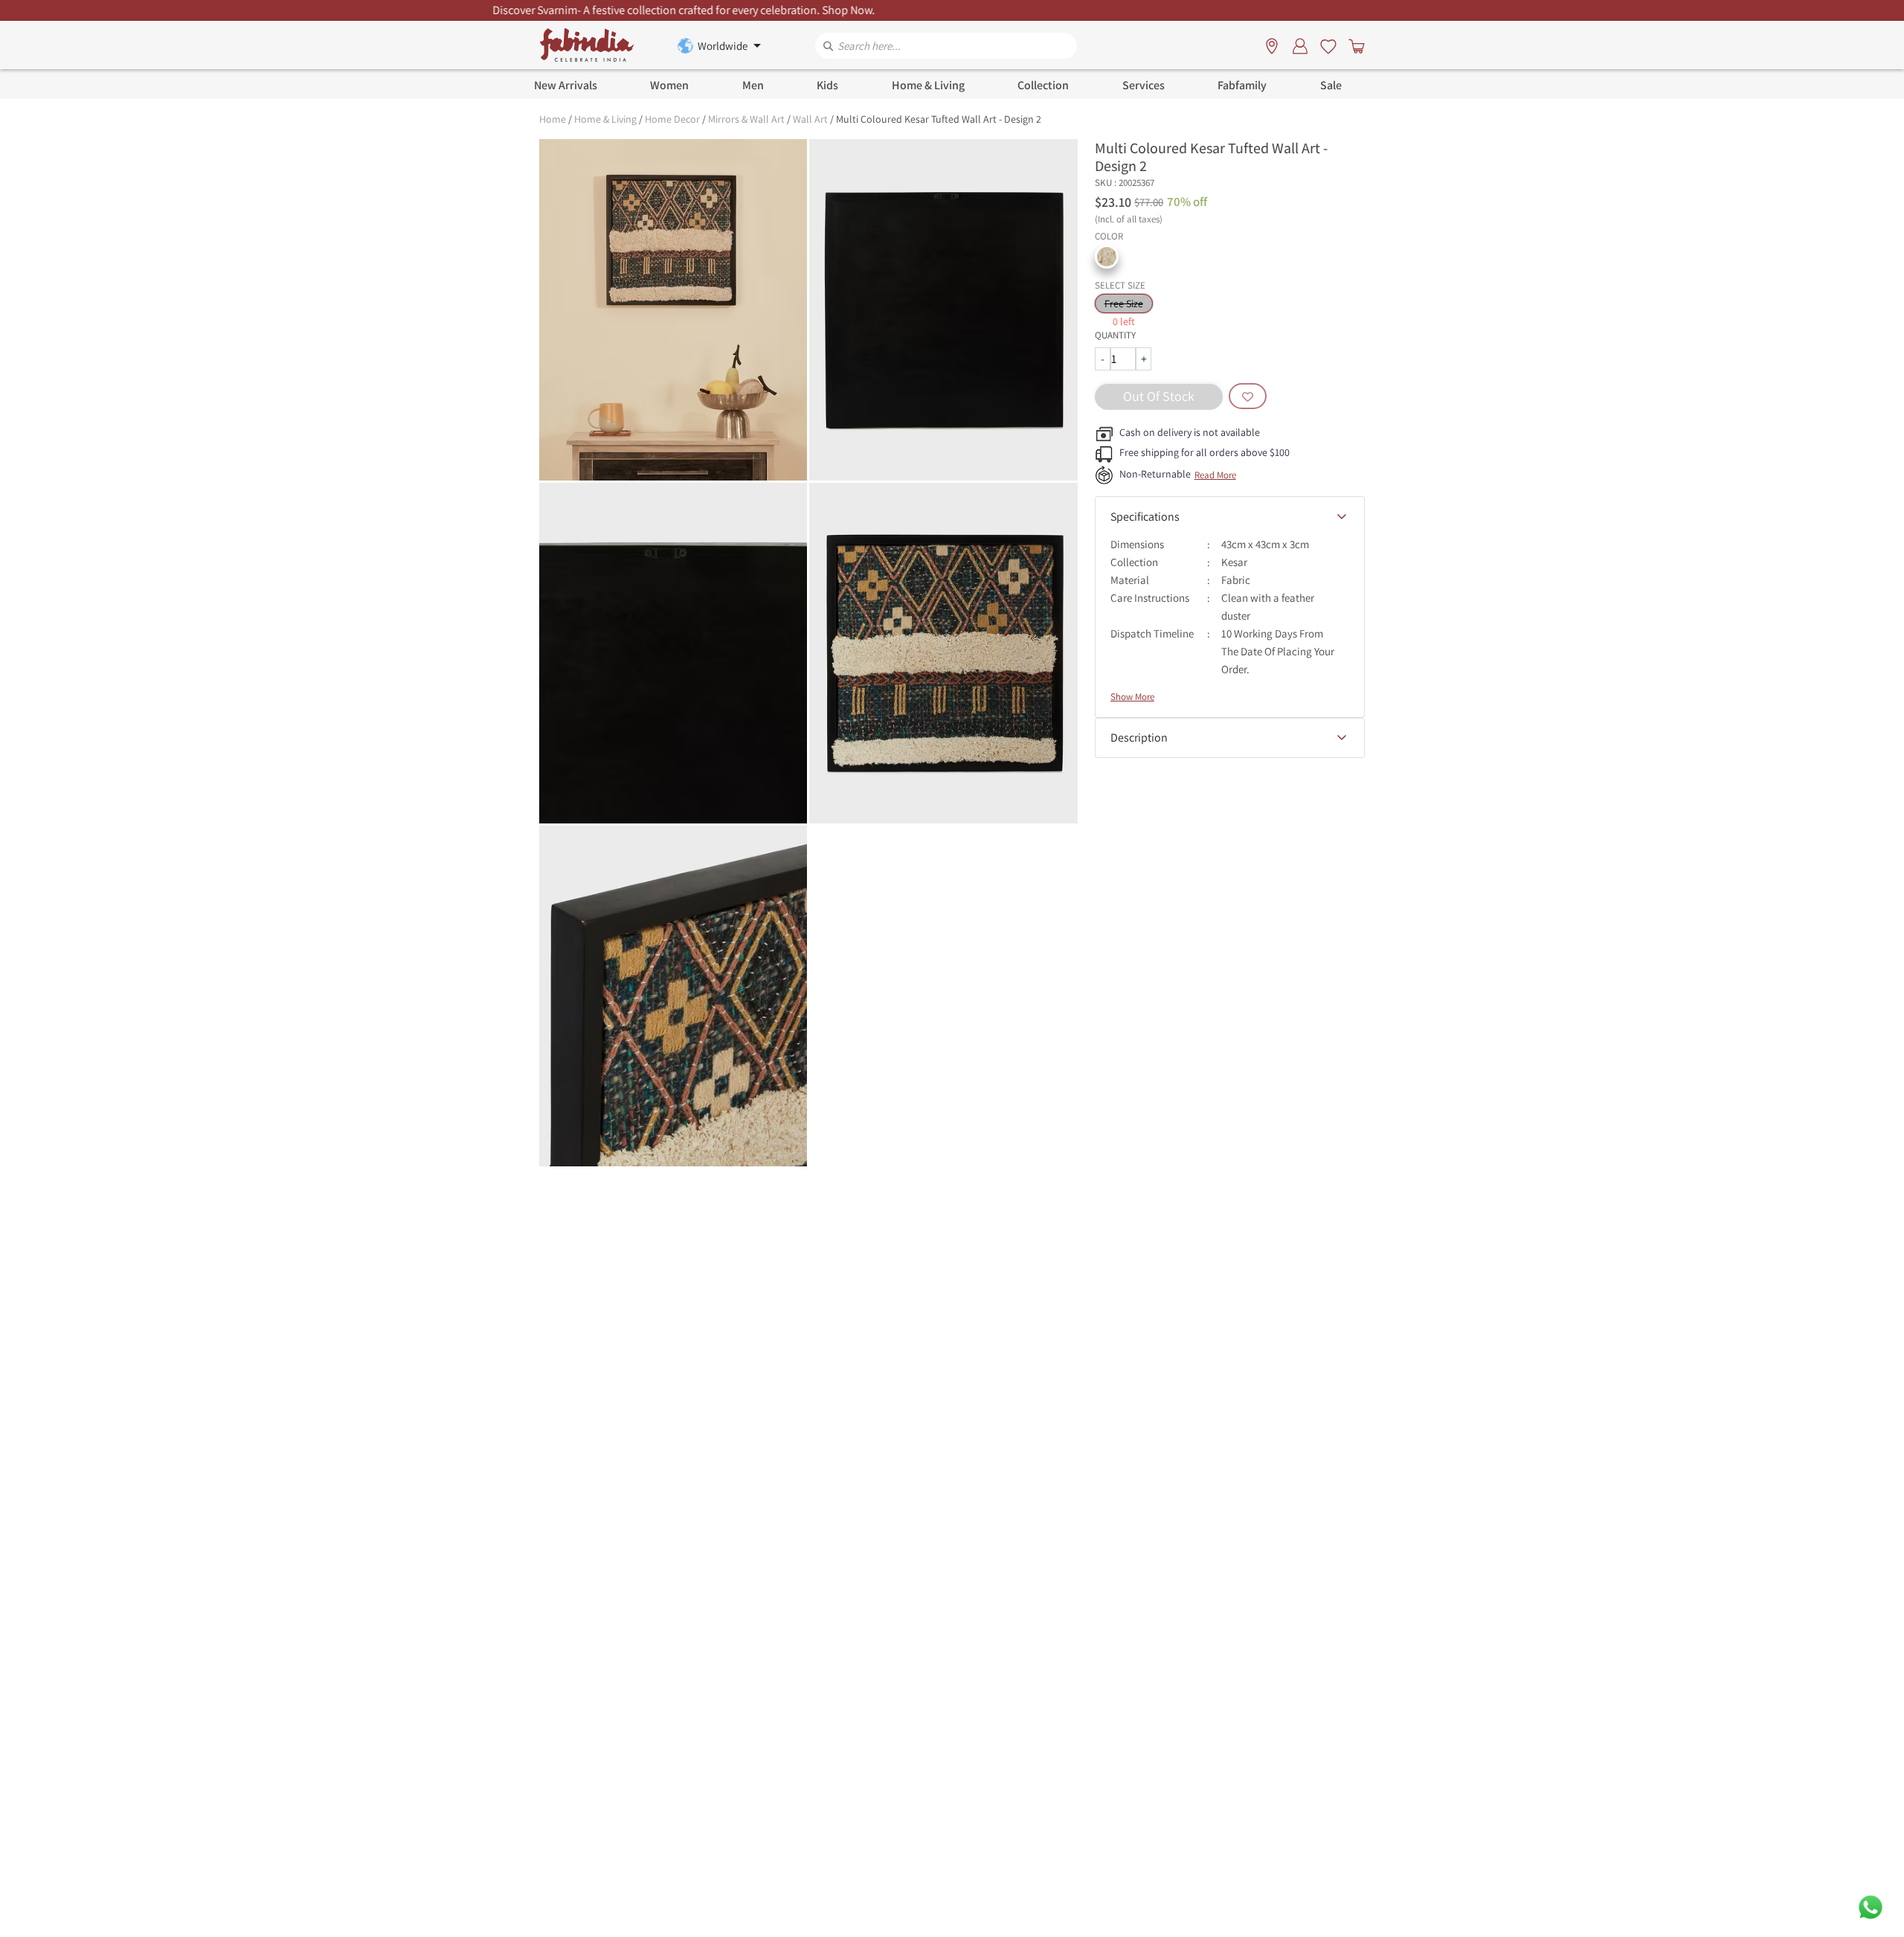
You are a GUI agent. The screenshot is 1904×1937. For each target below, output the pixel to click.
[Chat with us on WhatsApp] (1871, 1906)
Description (1139, 738)
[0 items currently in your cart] (1354, 45)
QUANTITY (1115, 335)
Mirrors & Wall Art (746, 119)
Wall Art (810, 119)
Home (553, 119)
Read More (1215, 475)
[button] (1107, 257)
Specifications (1145, 517)
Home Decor (672, 119)
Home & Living (605, 119)
